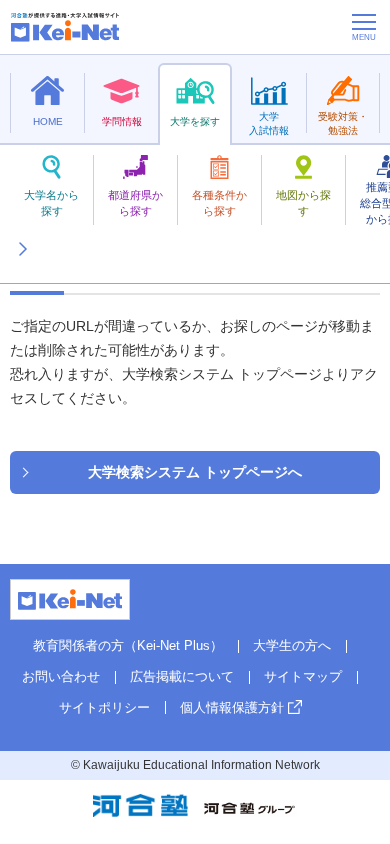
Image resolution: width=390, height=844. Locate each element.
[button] (22, 225)
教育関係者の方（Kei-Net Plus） (128, 645)
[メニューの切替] (364, 27)
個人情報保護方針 (232, 707)
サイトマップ (303, 676)
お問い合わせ (61, 676)
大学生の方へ (292, 645)
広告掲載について (182, 676)
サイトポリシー (104, 707)
